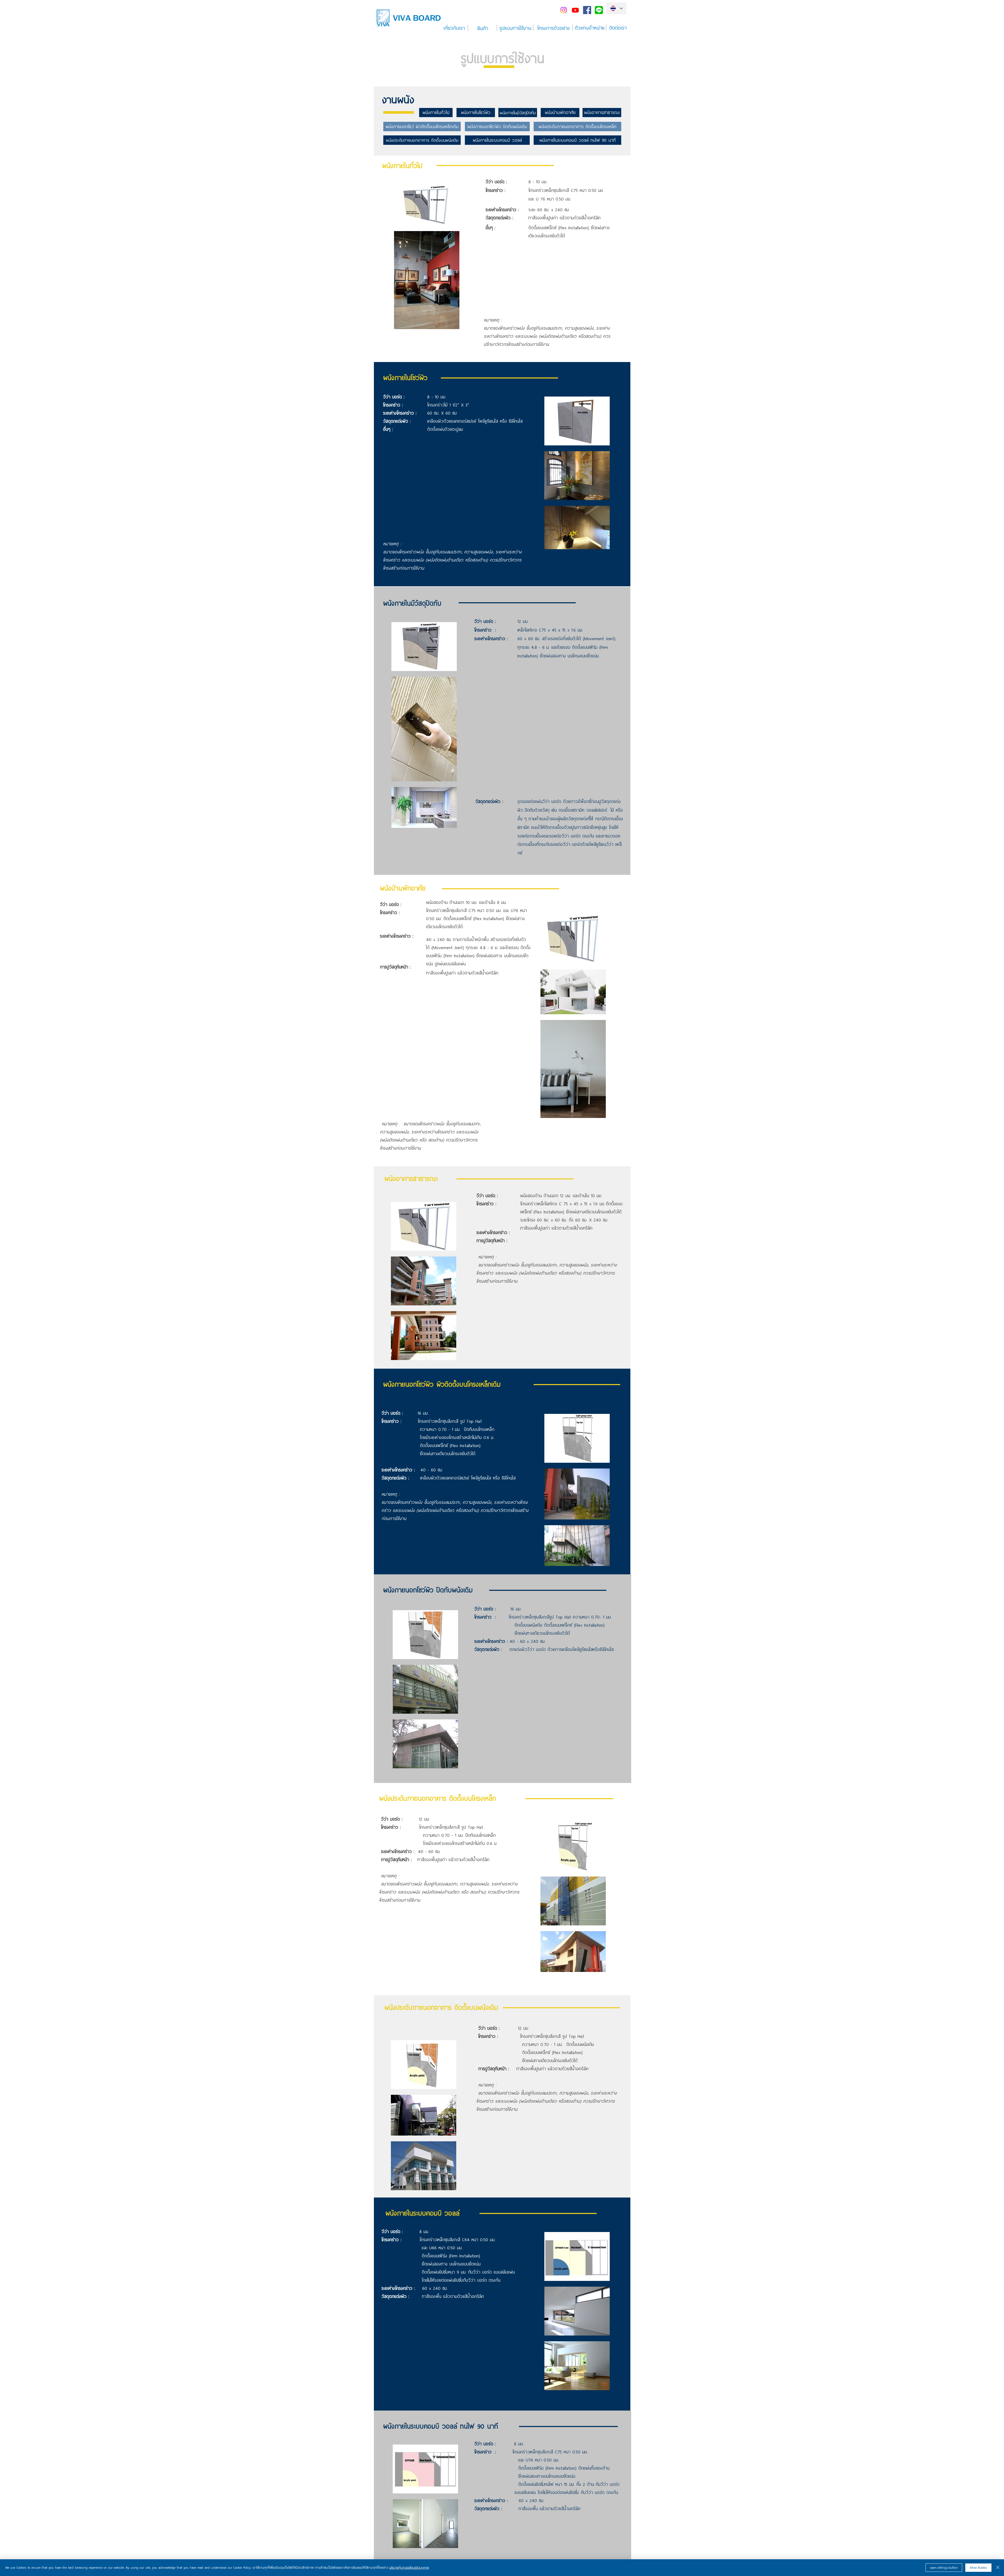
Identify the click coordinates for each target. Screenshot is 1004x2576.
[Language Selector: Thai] (616, 8)
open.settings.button (944, 2568)
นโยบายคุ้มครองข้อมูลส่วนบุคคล (409, 2568)
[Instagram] (564, 10)
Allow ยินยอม (978, 2568)
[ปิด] (998, 2568)
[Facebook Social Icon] (587, 10)
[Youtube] (575, 10)
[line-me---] (599, 10)
